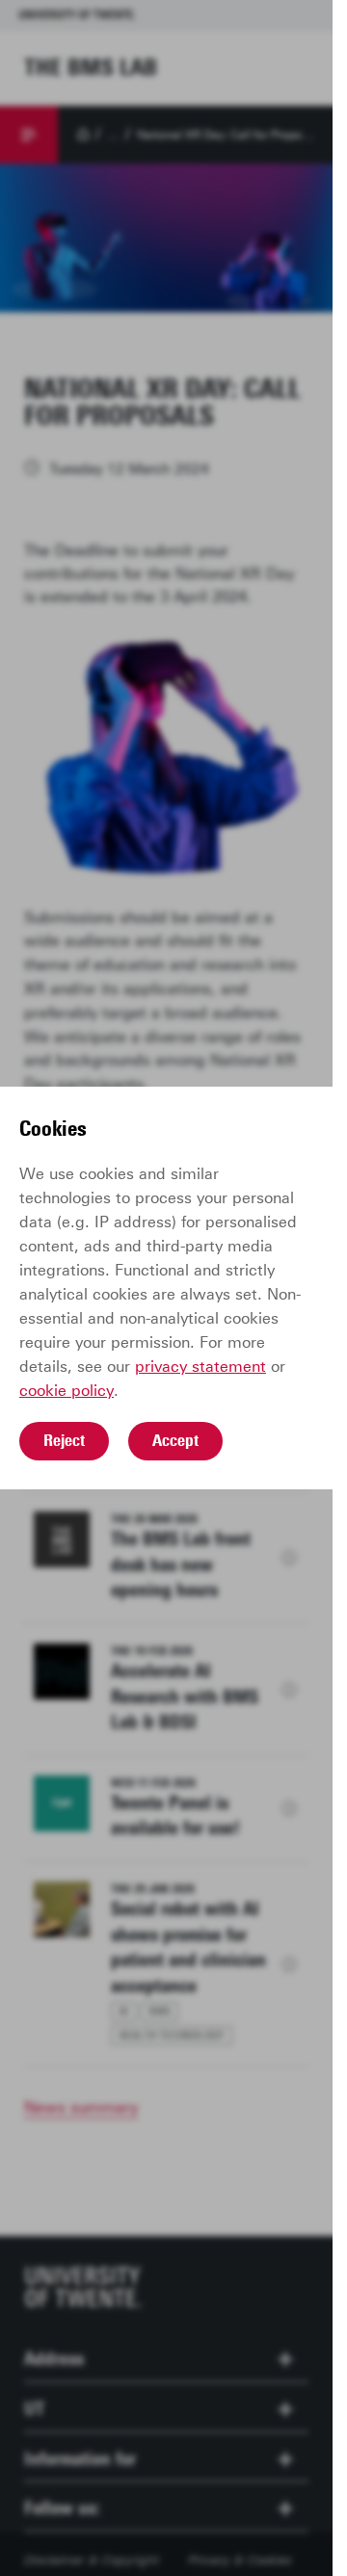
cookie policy (67, 1391)
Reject (64, 1440)
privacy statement (200, 1367)
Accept (175, 1440)
